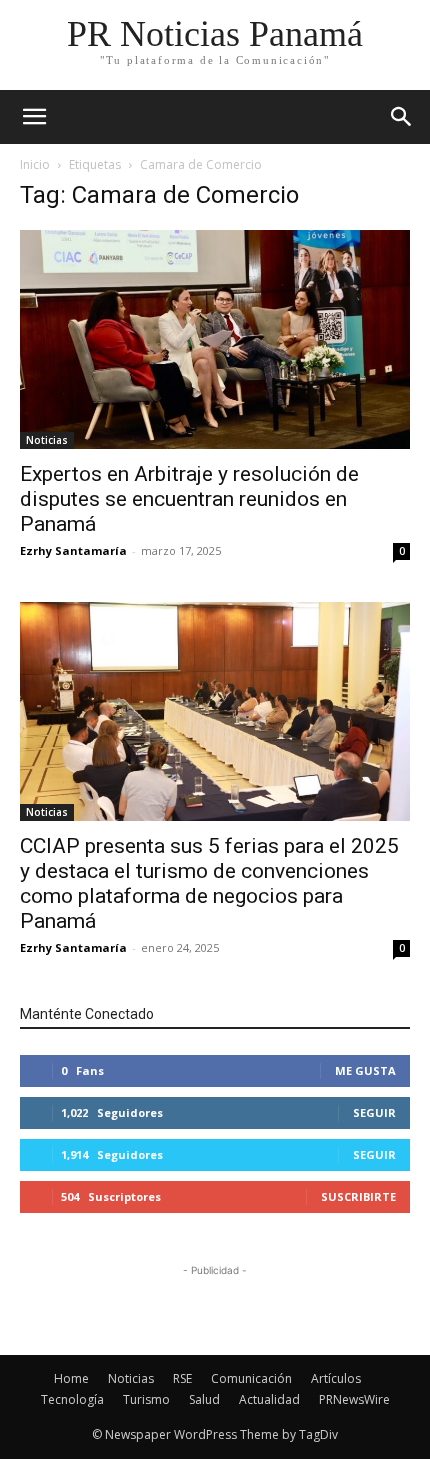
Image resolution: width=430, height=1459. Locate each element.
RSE (182, 1378)
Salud (204, 1399)
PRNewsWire (354, 1399)
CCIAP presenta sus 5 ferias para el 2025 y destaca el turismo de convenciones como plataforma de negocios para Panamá (209, 883)
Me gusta (365, 1070)
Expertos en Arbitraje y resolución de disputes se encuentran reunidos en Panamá (189, 499)
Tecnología (72, 1399)
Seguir (374, 1112)
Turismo (146, 1399)
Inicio (35, 164)
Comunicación (251, 1378)
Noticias (47, 440)
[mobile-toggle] (34, 117)
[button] (402, 117)
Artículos (336, 1378)
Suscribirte (358, 1196)
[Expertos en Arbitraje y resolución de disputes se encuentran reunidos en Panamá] (215, 339)
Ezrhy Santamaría (73, 550)
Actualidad (269, 1399)
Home (71, 1378)
